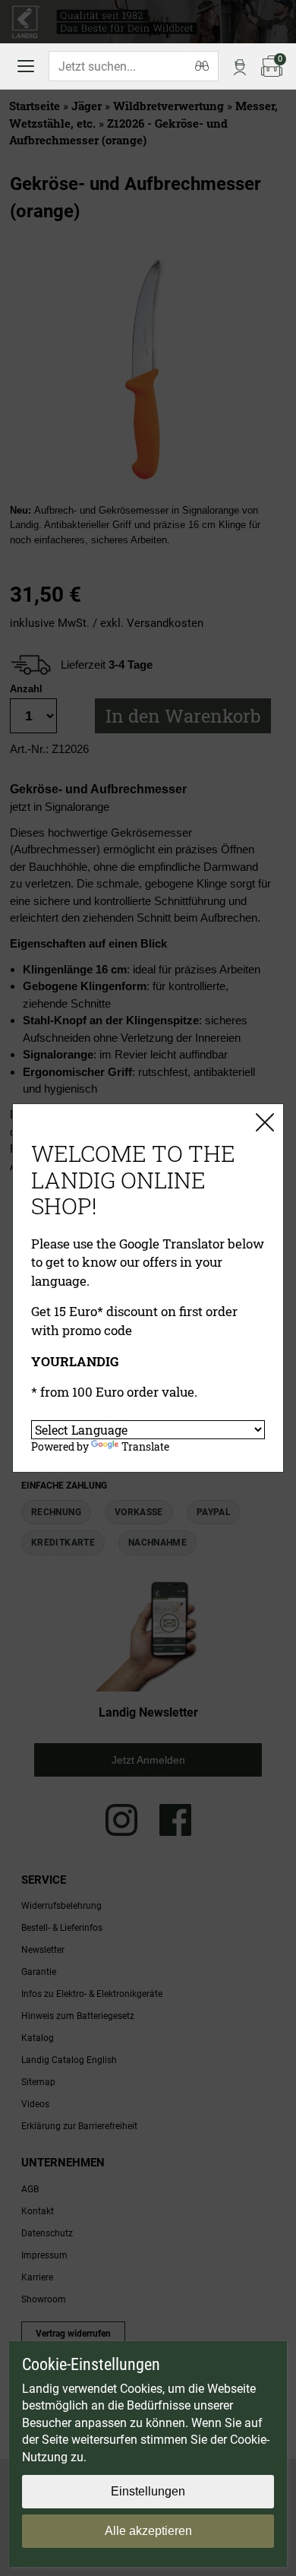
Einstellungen (148, 2491)
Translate (145, 1446)
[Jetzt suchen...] (202, 66)
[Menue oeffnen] (26, 66)
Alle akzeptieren (148, 2531)
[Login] (240, 66)
